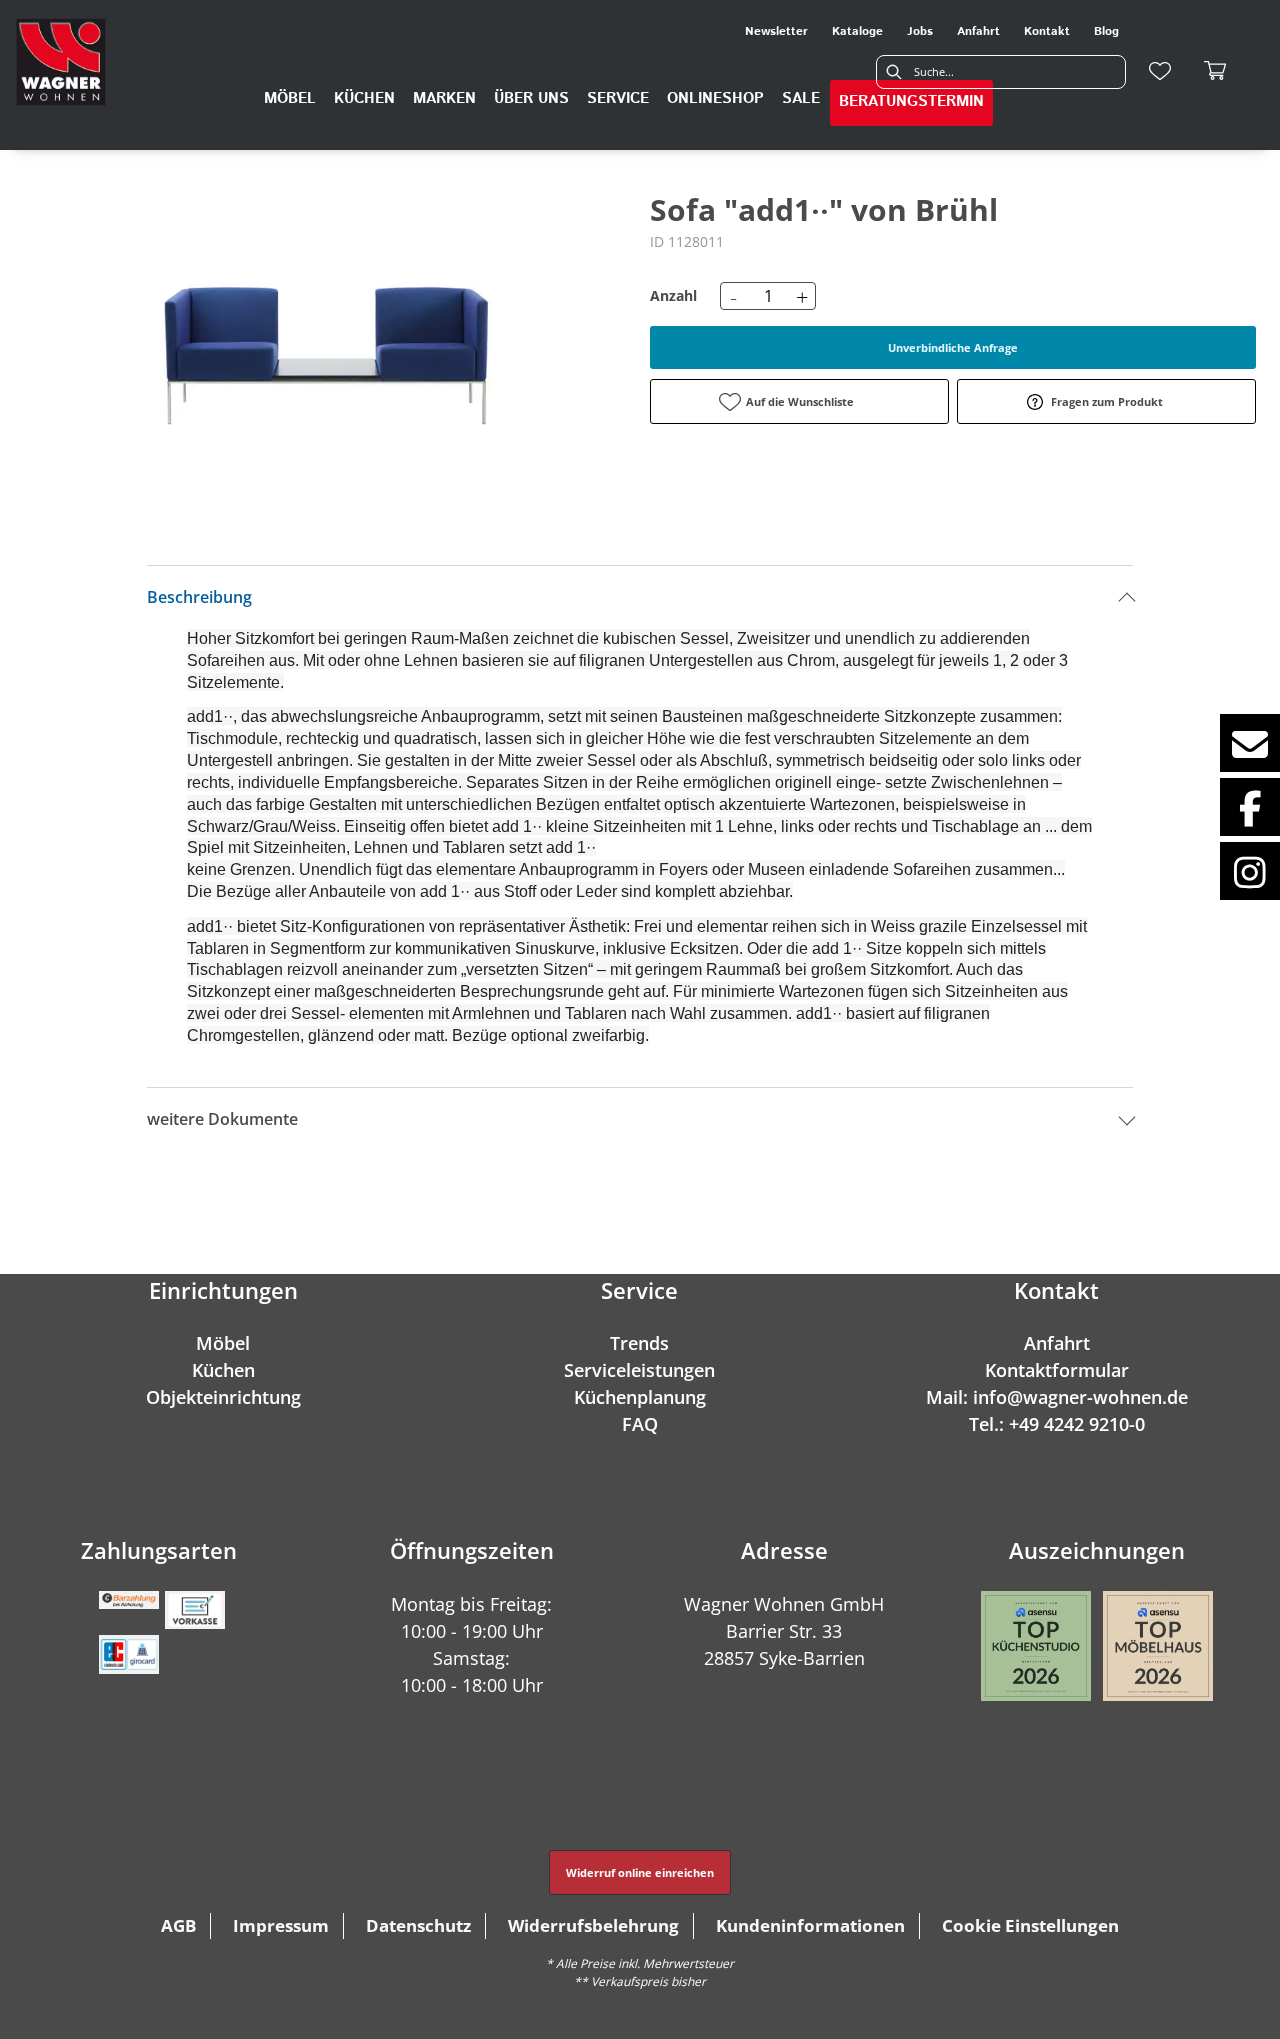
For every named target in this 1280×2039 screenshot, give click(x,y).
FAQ (640, 1424)
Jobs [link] (920, 31)
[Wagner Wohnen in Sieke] (61, 62)
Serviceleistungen (639, 1370)
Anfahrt (1057, 1343)
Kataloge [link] (857, 31)
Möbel (223, 1343)
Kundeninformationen (810, 1925)
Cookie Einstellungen (1030, 1925)
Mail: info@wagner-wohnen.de (1057, 1397)
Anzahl (673, 295)
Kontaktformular (1057, 1370)
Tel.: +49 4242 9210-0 (1057, 1424)
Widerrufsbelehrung (593, 1925)
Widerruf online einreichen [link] (640, 1872)
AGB (178, 1925)
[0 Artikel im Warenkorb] (1216, 71)
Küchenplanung (640, 1397)
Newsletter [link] (776, 31)
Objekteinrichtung (223, 1397)
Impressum (281, 1925)
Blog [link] (1106, 31)
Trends (639, 1343)
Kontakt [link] (1047, 31)
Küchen (223, 1370)
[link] (290, 99)
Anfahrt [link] (978, 31)
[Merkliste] (1160, 71)
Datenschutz (418, 1925)
